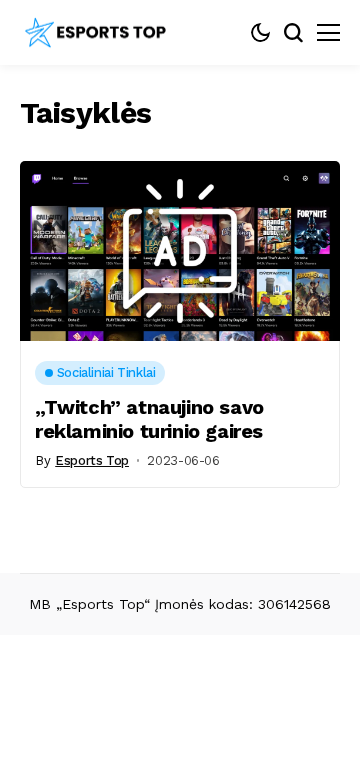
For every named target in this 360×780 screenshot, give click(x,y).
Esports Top (92, 460)
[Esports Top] (95, 33)
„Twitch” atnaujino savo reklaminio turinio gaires (149, 419)
